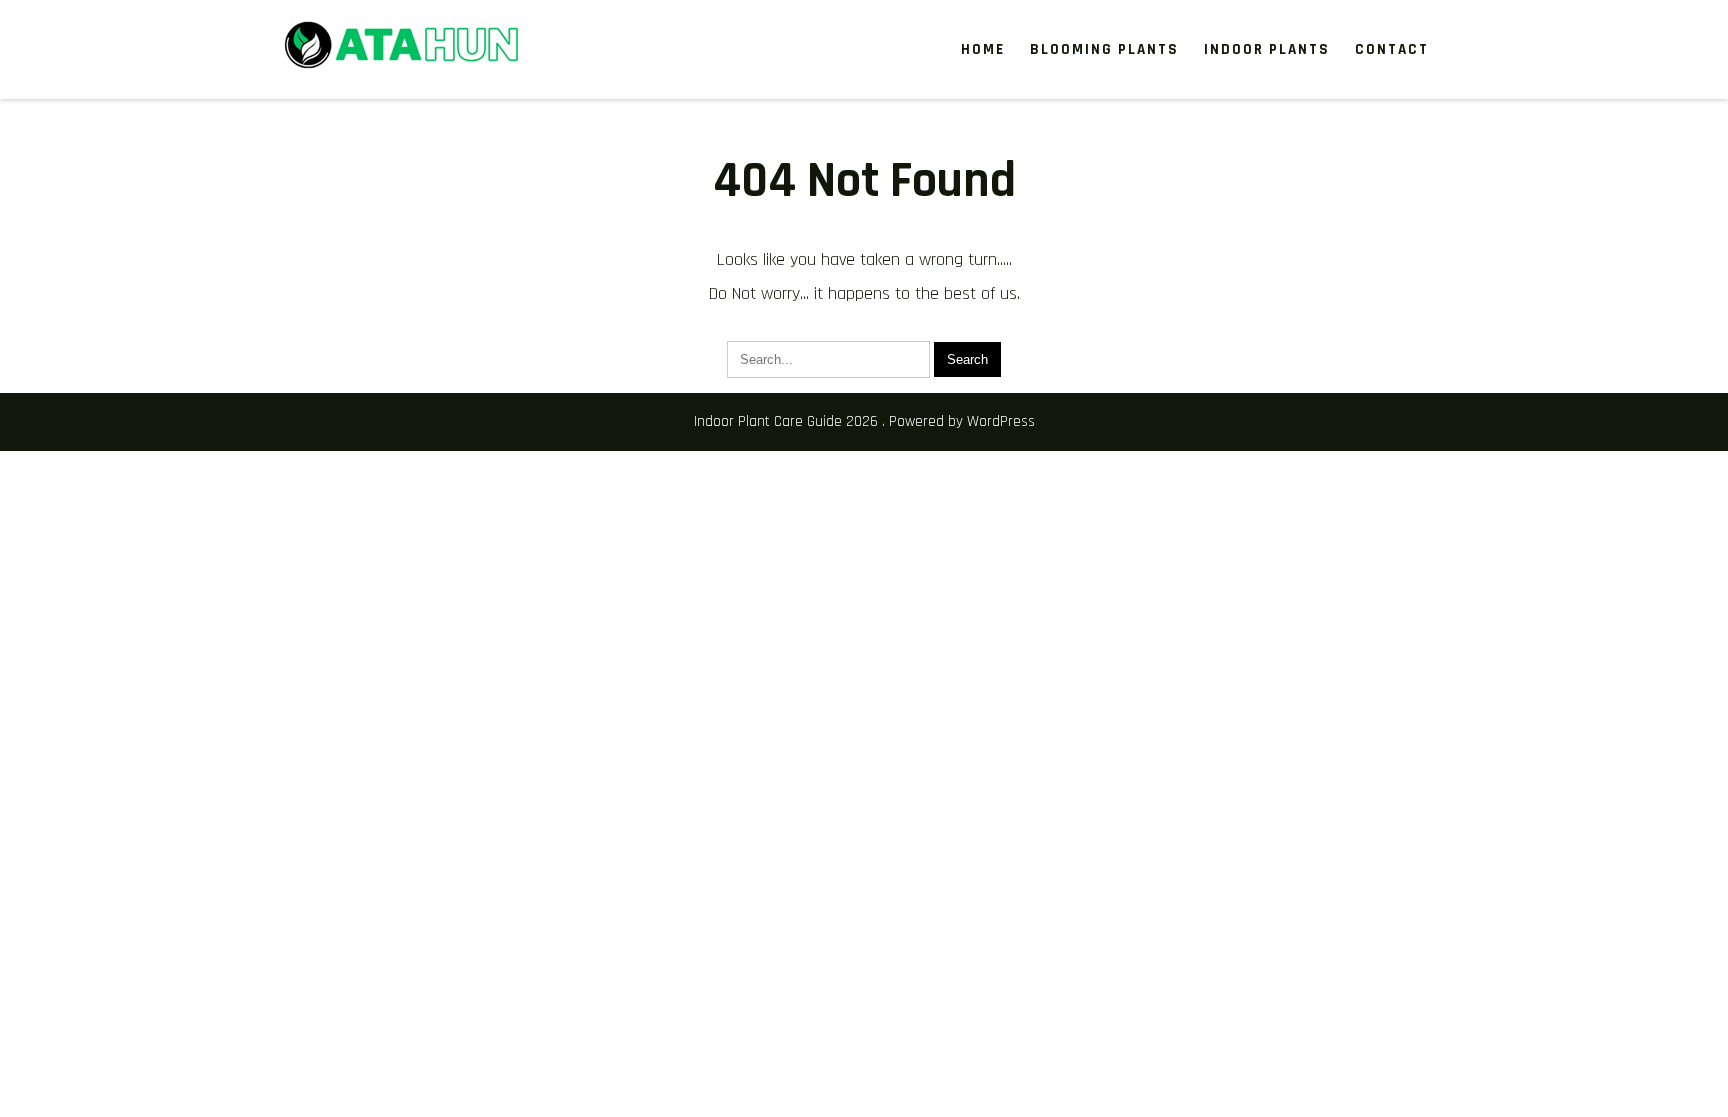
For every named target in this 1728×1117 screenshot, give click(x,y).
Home (983, 49)
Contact (1392, 49)
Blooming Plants (1104, 49)
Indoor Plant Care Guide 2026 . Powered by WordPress (864, 421)
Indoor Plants (1267, 49)
